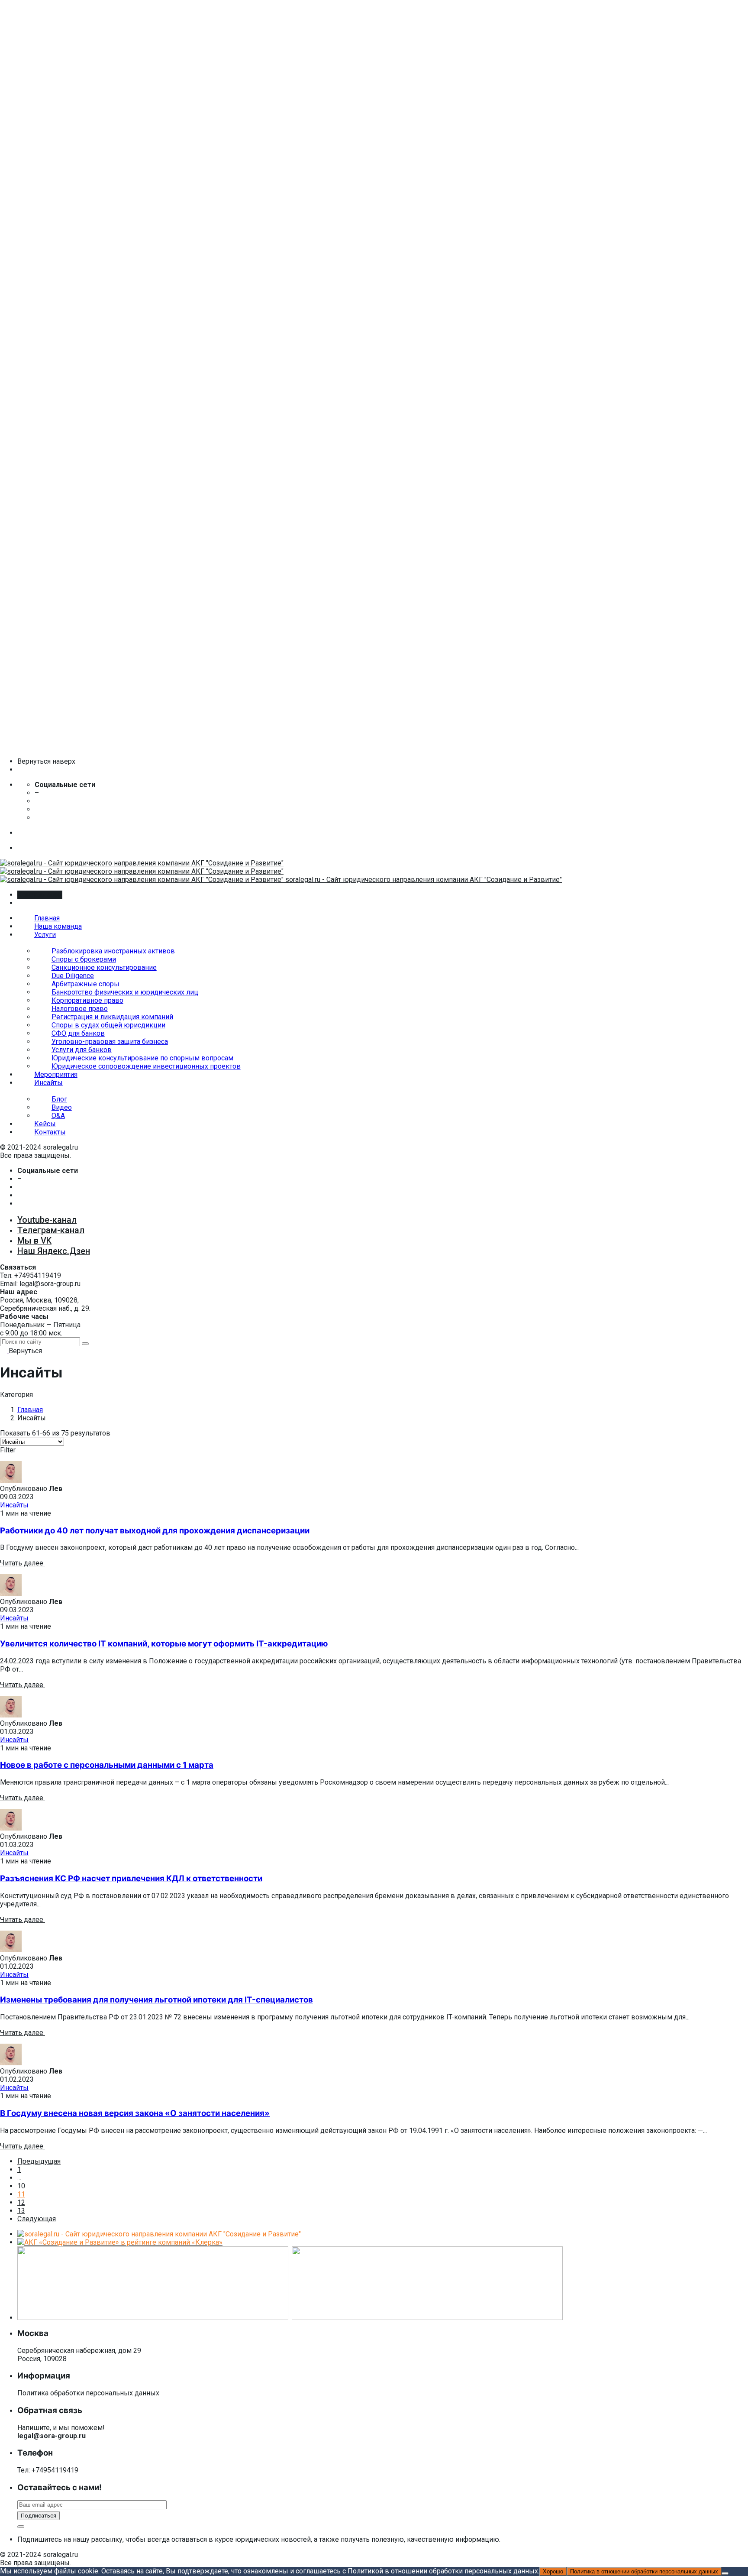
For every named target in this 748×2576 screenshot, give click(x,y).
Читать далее (23, 1563)
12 (21, 2202)
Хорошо (553, 2571)
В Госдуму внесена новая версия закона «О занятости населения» (135, 2113)
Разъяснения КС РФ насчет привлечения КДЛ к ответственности (131, 1878)
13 (21, 2211)
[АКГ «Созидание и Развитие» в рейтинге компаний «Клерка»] (120, 2242)
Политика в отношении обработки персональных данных (644, 2571)
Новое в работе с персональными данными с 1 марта (107, 1765)
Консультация (40, 895)
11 (21, 2194)
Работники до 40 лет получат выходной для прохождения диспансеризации (155, 1531)
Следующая (37, 2219)
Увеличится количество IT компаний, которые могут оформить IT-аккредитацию (164, 1644)
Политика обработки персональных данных (88, 2393)
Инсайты (14, 1505)
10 (21, 2186)
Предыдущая (39, 2161)
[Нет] (725, 2573)
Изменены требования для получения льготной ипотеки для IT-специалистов (156, 2000)
